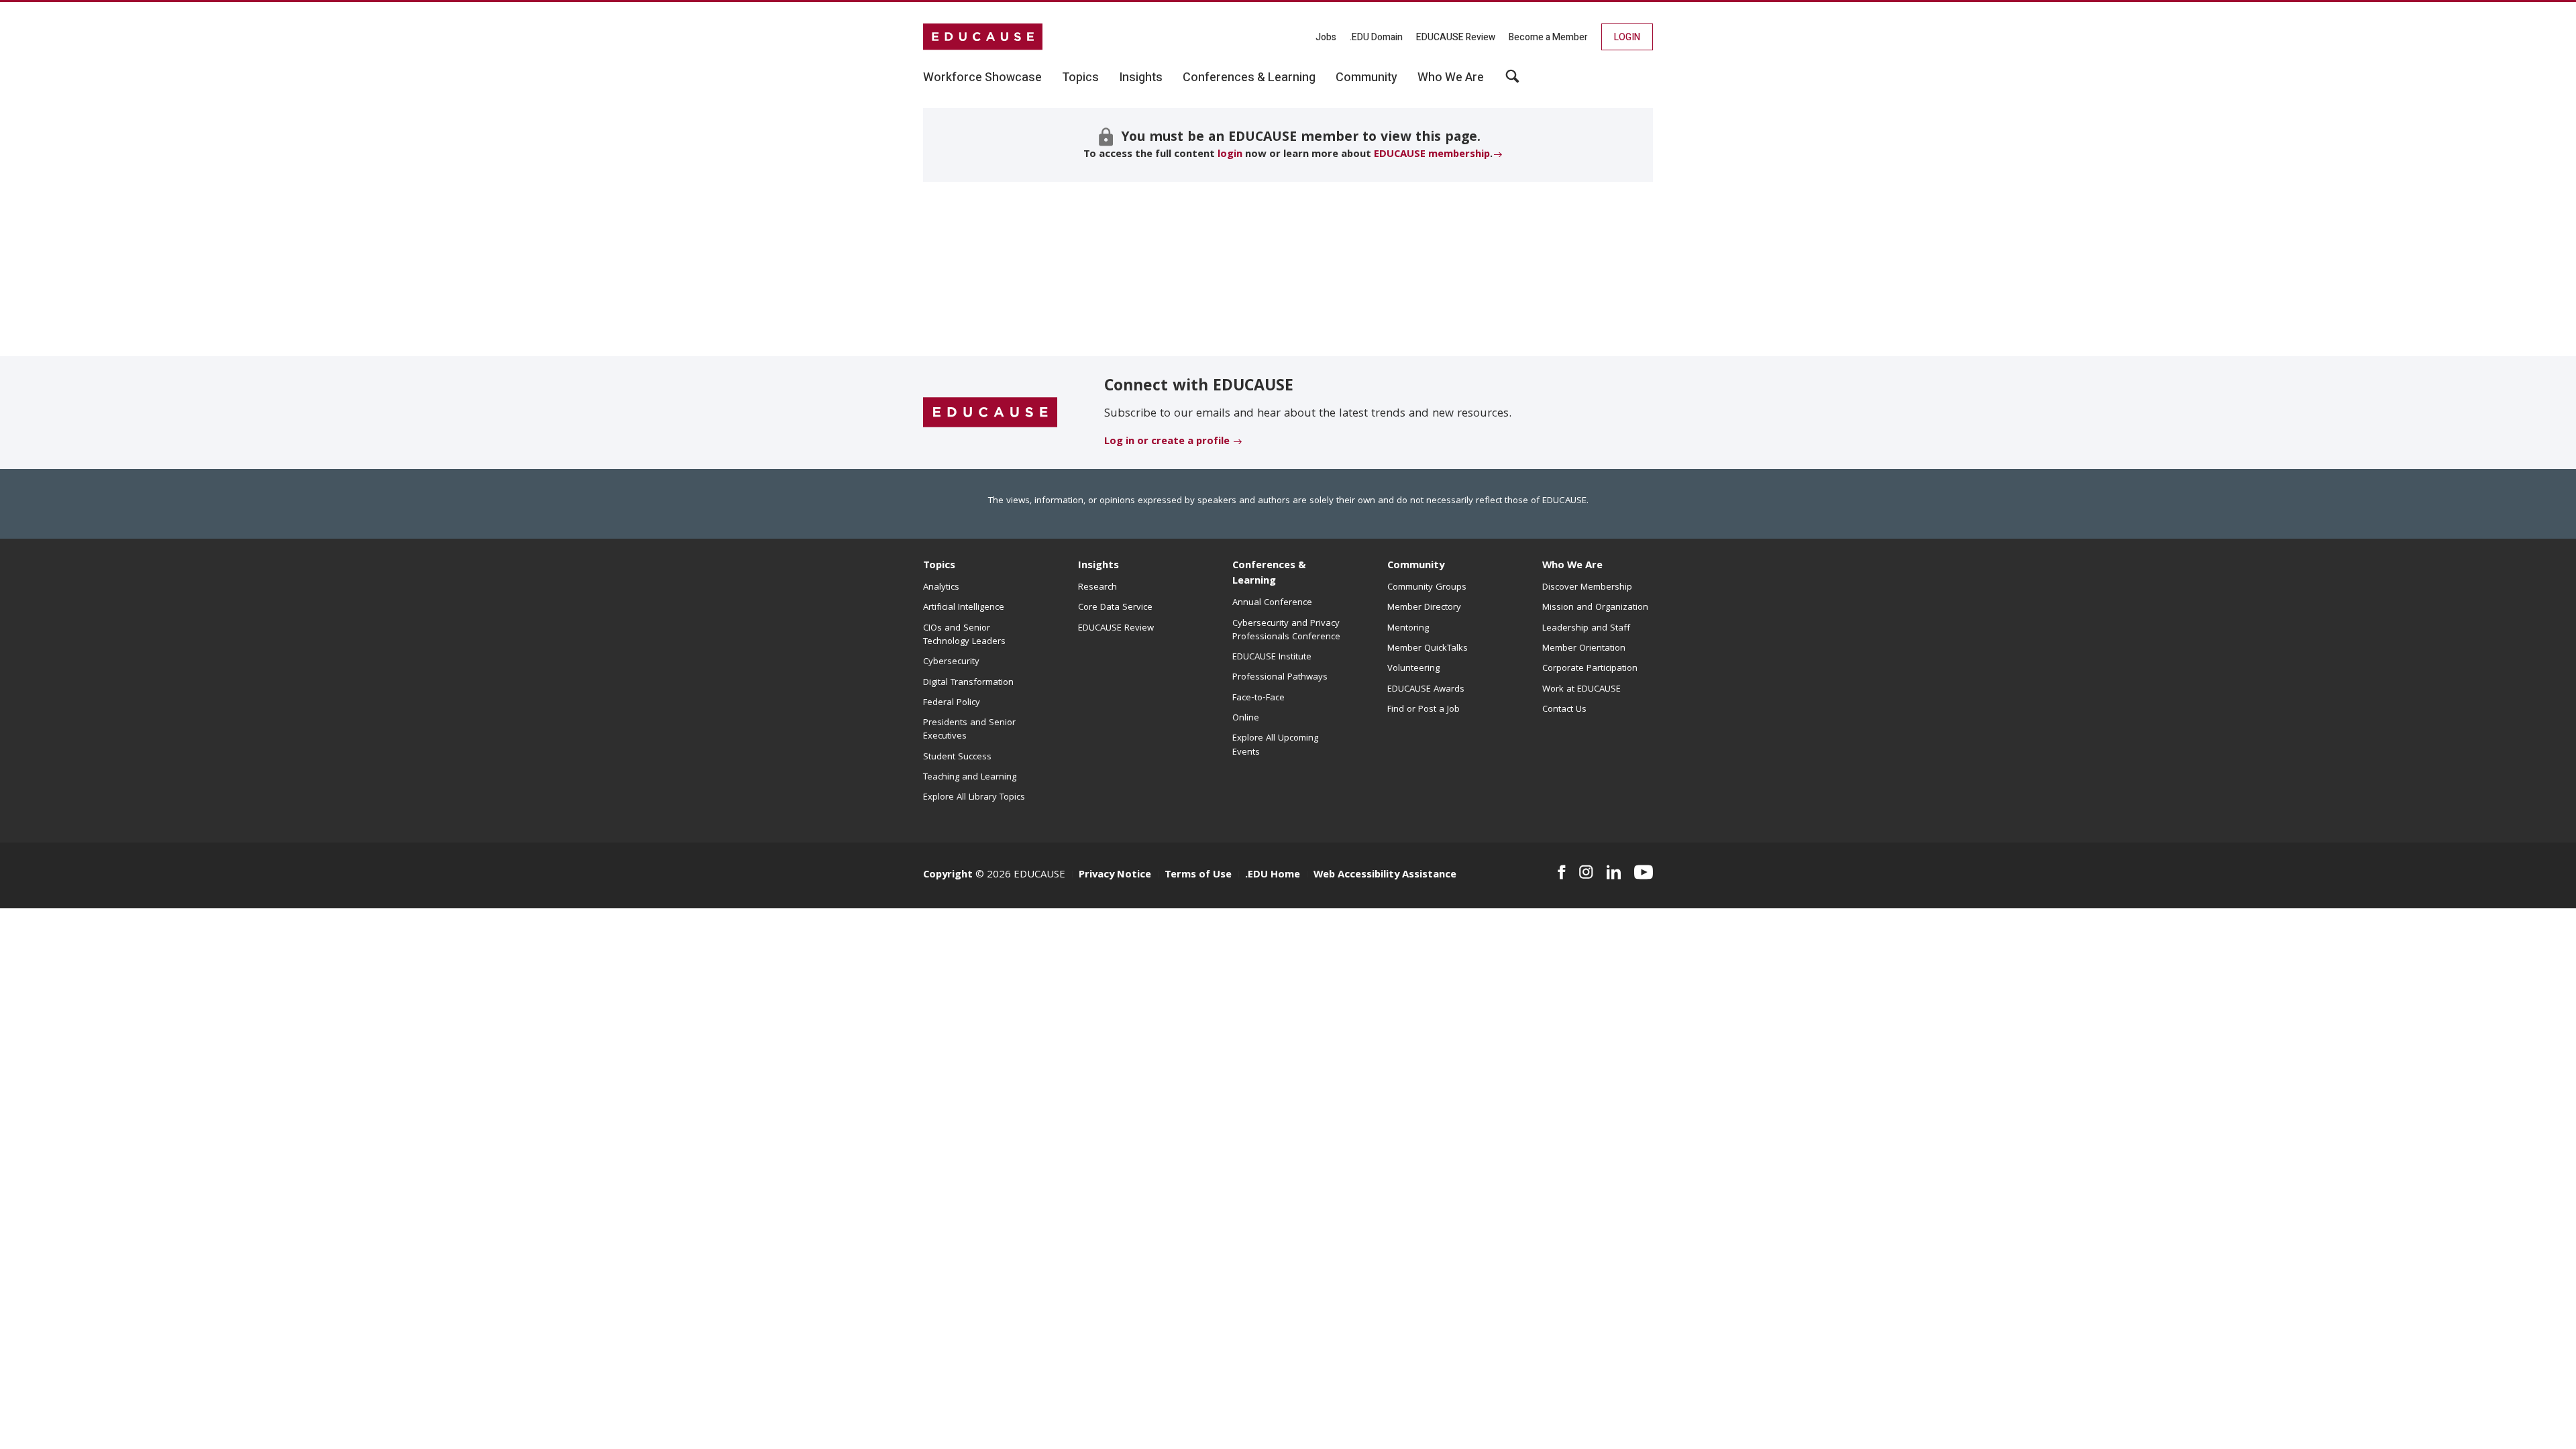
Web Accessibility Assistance (1385, 875)
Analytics (941, 588)
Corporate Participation (1590, 669)
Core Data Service (1115, 608)
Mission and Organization (1595, 608)
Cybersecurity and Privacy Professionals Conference (1286, 631)
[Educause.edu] (990, 413)
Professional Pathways (1280, 678)
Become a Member (1548, 37)
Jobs (1326, 37)
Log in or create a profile (1167, 442)
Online (1246, 718)
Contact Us (1564, 710)
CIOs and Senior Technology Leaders (964, 635)
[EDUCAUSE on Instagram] (1586, 872)
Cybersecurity (951, 662)
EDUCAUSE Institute (1272, 657)
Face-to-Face (1258, 698)
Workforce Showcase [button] (982, 78)
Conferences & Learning (1269, 574)
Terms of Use (1198, 875)
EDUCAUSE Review (1456, 37)
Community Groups (1427, 588)
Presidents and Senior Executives (969, 730)
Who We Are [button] (1451, 78)
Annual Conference (1272, 603)
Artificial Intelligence (964, 608)
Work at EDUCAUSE (1581, 690)
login (1230, 155)
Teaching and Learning (970, 777)
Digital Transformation (968, 683)
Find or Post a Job (1424, 710)
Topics (939, 566)
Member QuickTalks (1428, 649)
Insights (1098, 566)
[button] (1512, 81)
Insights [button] (1141, 78)
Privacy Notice (1115, 875)
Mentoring (1408, 629)
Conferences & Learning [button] (1249, 78)
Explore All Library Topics (974, 798)
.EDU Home (1273, 875)
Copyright (948, 875)
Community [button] (1366, 78)
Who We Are (1572, 566)
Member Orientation (1584, 649)
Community (1416, 566)
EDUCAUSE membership (1432, 155)
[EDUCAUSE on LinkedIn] (1614, 872)
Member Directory (1424, 608)
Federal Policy (952, 703)
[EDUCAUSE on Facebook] (1561, 872)
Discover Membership (1587, 588)
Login (1627, 37)
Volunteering (1413, 669)
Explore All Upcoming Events (1275, 745)
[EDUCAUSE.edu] (983, 37)
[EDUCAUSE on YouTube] (1644, 872)
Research (1097, 588)
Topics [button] (1080, 78)
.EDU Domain (1376, 37)
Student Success (957, 757)
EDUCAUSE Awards (1426, 690)
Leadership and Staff (1586, 629)
